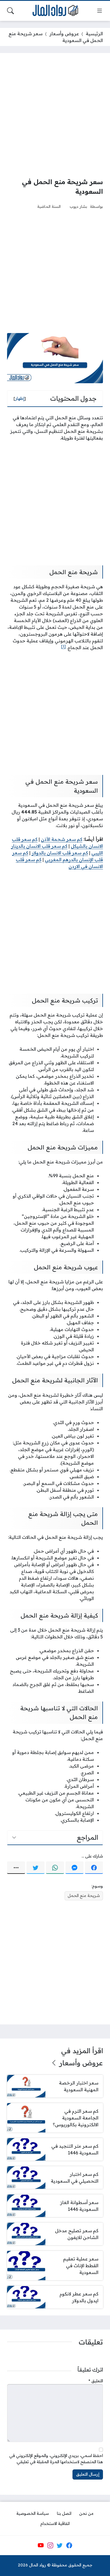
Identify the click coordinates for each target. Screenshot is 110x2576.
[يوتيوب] (41, 2546)
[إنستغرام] (50, 2546)
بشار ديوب (78, 206)
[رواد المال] (55, 11)
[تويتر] (36, 1868)
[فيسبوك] (94, 1868)
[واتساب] (55, 1868)
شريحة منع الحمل (84, 1896)
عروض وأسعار (64, 34)
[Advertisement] (55, 115)
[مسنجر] (74, 1868)
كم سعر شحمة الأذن (62, 839)
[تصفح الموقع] (100, 11)
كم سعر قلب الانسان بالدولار (60, 853)
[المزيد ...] (16, 1868)
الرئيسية (94, 34)
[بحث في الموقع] (10, 11)
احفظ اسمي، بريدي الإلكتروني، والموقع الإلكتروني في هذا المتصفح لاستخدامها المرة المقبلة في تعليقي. (56, 2459)
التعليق (96, 2381)
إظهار (20, 398)
